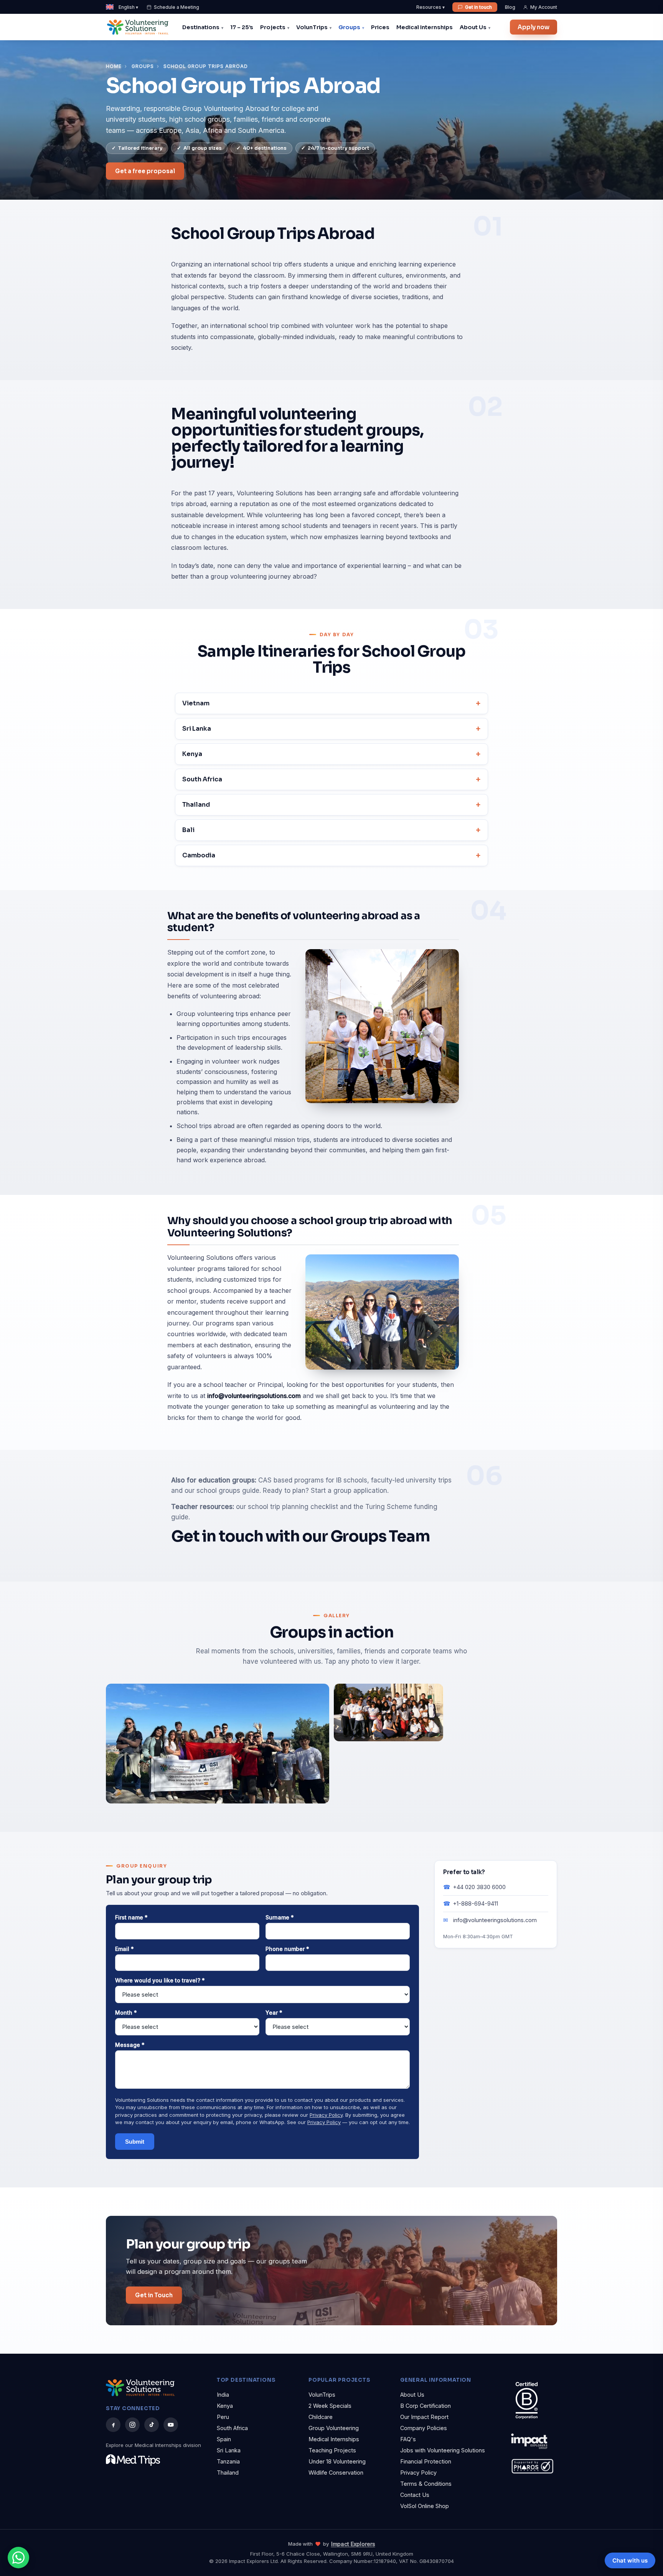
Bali (188, 830)
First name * (131, 1917)
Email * (125, 1949)
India (223, 2395)
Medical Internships (425, 27)
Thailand (196, 805)
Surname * (280, 1917)
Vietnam (196, 703)
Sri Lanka (197, 729)
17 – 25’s (242, 27)
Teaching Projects (332, 2450)
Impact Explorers (353, 2544)
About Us (473, 27)
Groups (349, 27)
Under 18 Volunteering (337, 2461)
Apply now (534, 27)
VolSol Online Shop (425, 2506)
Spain (224, 2439)
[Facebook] (113, 2425)
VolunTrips (312, 27)
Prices (380, 27)
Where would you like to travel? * (160, 1980)
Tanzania (228, 2461)
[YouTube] (171, 2425)
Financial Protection (426, 2461)
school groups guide (228, 1491)
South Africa (202, 779)
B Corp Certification (426, 2406)
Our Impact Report (424, 2417)
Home (114, 66)
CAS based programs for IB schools (313, 1480)
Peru (223, 2417)
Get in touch (478, 7)
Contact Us (415, 2495)
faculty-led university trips (411, 1480)
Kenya (192, 754)
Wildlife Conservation (336, 2473)
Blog (510, 7)
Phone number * (287, 1949)
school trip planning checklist (293, 1507)
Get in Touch (154, 2295)
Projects (273, 27)
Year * (274, 2013)
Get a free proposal (145, 171)
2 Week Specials (330, 2406)
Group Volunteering (334, 2428)
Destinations (201, 27)
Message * (130, 2045)
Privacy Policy (326, 2115)
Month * (126, 2013)
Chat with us (630, 2560)
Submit (135, 2142)
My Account (544, 7)
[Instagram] (132, 2425)
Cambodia (199, 855)
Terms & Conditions (426, 2484)
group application (360, 1491)
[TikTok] (152, 2425)
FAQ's (408, 2439)
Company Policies (424, 2428)
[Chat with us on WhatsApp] (18, 2558)
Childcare (321, 2417)
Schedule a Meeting (176, 7)
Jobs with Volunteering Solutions (443, 2450)
